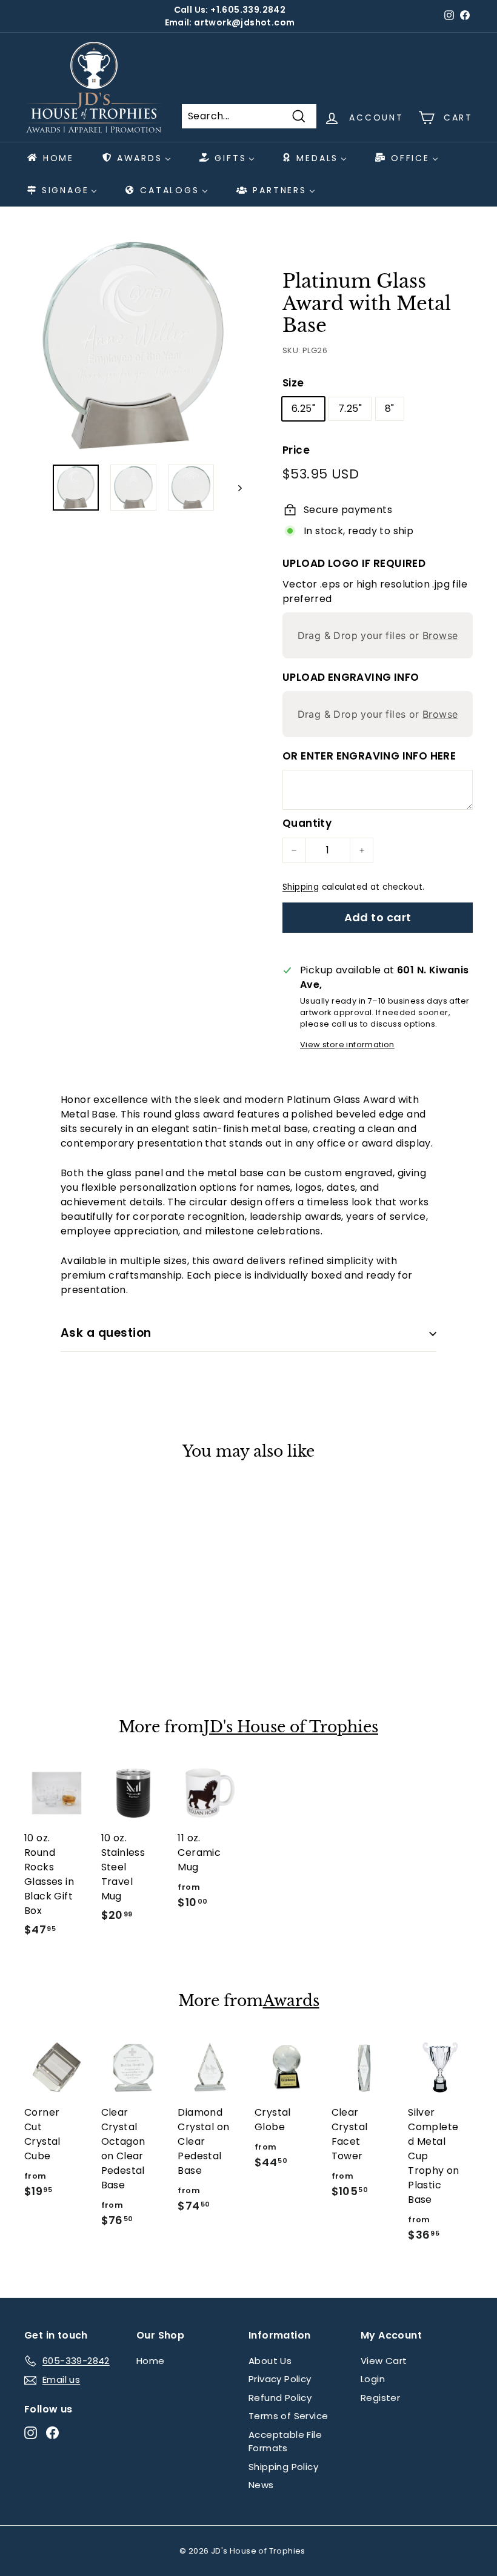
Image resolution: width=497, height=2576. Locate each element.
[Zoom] (133, 346)
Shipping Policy (283, 2467)
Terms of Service (288, 2416)
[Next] (234, 488)
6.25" (303, 409)
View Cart (384, 2361)
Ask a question (106, 1333)
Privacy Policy (280, 2379)
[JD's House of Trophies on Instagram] (31, 2433)
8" (390, 409)
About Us (270, 2361)
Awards (291, 2001)
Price (296, 450)
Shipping (301, 887)
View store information (347, 1045)
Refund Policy (280, 2398)
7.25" (350, 409)
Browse (440, 635)
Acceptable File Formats (285, 2442)
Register (380, 2398)
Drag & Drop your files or (378, 635)
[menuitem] (50, 158)
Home (151, 2361)
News (261, 2485)
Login (373, 2379)
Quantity (307, 823)
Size (293, 383)
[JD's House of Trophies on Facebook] (52, 2433)
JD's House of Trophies (291, 1727)
